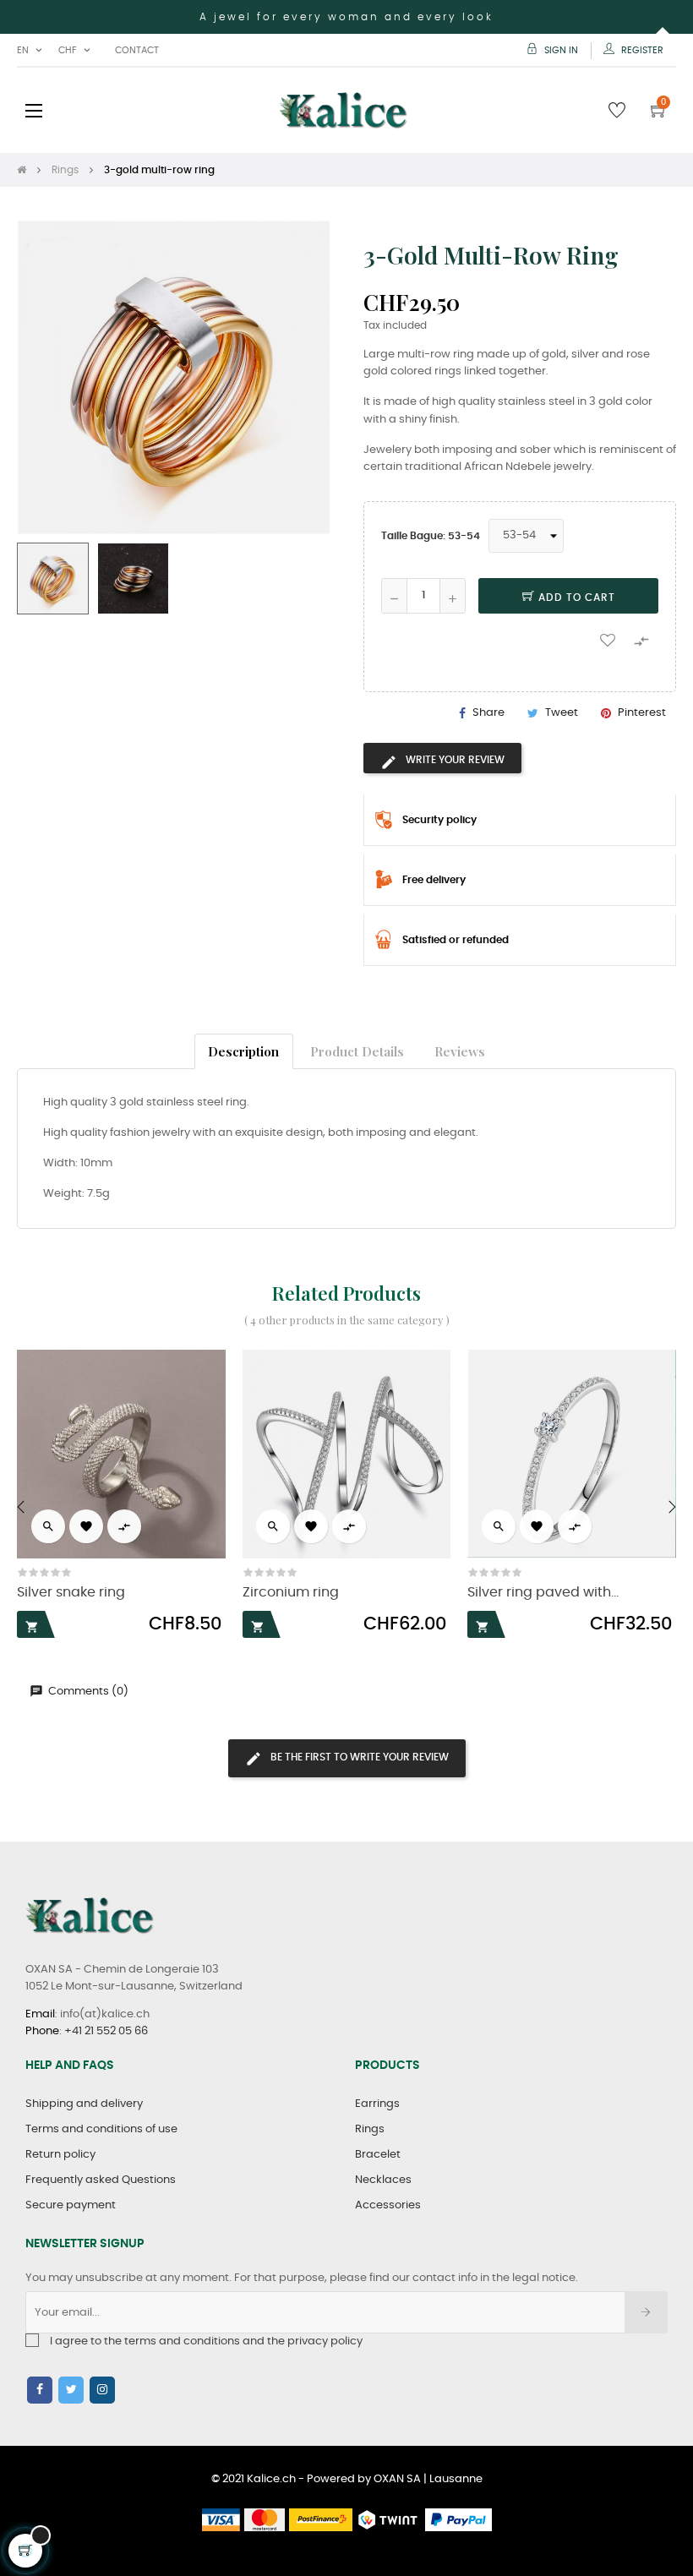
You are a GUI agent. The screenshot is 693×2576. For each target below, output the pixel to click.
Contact (137, 50)
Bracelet (378, 2155)
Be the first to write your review (358, 1757)
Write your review (454, 760)
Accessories (388, 2205)
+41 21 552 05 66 (106, 2031)
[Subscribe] (646, 2312)
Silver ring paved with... (543, 1593)
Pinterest (642, 713)
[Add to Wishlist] (608, 640)
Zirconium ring (291, 1593)
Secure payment (71, 2205)
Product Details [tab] (357, 1051)
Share (488, 713)
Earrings (377, 2104)
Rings (370, 2129)
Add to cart (575, 598)
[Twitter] (71, 2390)
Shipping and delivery (84, 2104)
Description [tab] (243, 1051)
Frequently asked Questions (101, 2180)
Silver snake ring (71, 1593)
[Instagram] (102, 2390)
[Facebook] (40, 2390)
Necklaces (383, 2180)
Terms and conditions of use (101, 2129)
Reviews (460, 1051)
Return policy (60, 2155)
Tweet (562, 713)
